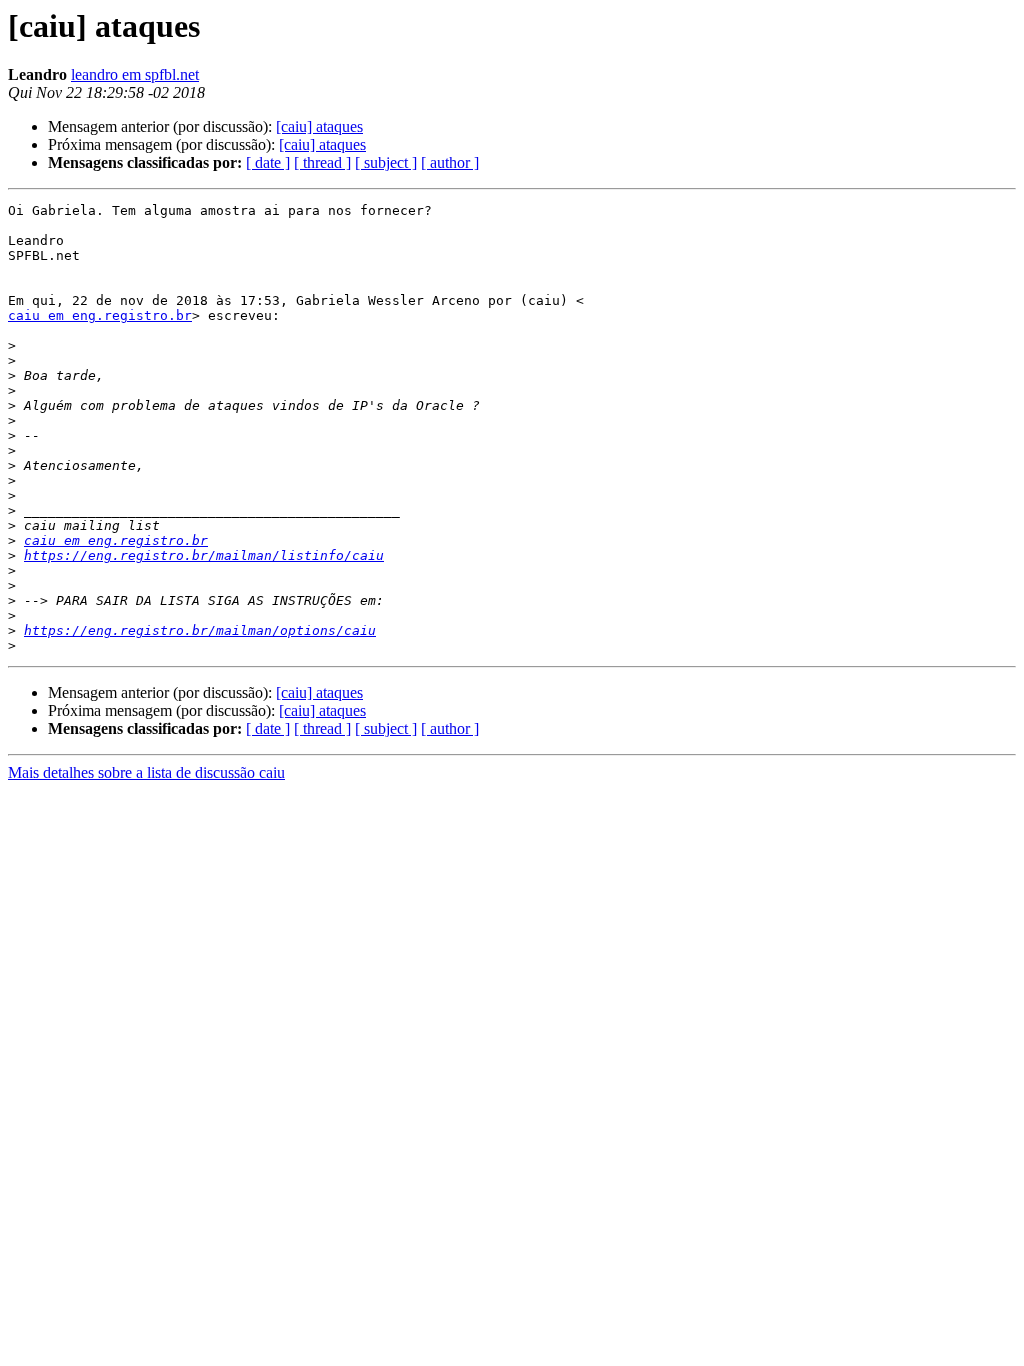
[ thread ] (322, 162)
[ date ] (268, 162)
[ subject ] (386, 162)
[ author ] (450, 162)
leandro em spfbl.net (135, 74)
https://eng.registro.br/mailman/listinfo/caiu (204, 555)
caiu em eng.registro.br (100, 315)
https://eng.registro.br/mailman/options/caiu (200, 630)
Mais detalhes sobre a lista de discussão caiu (146, 772)
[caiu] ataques (319, 126)
